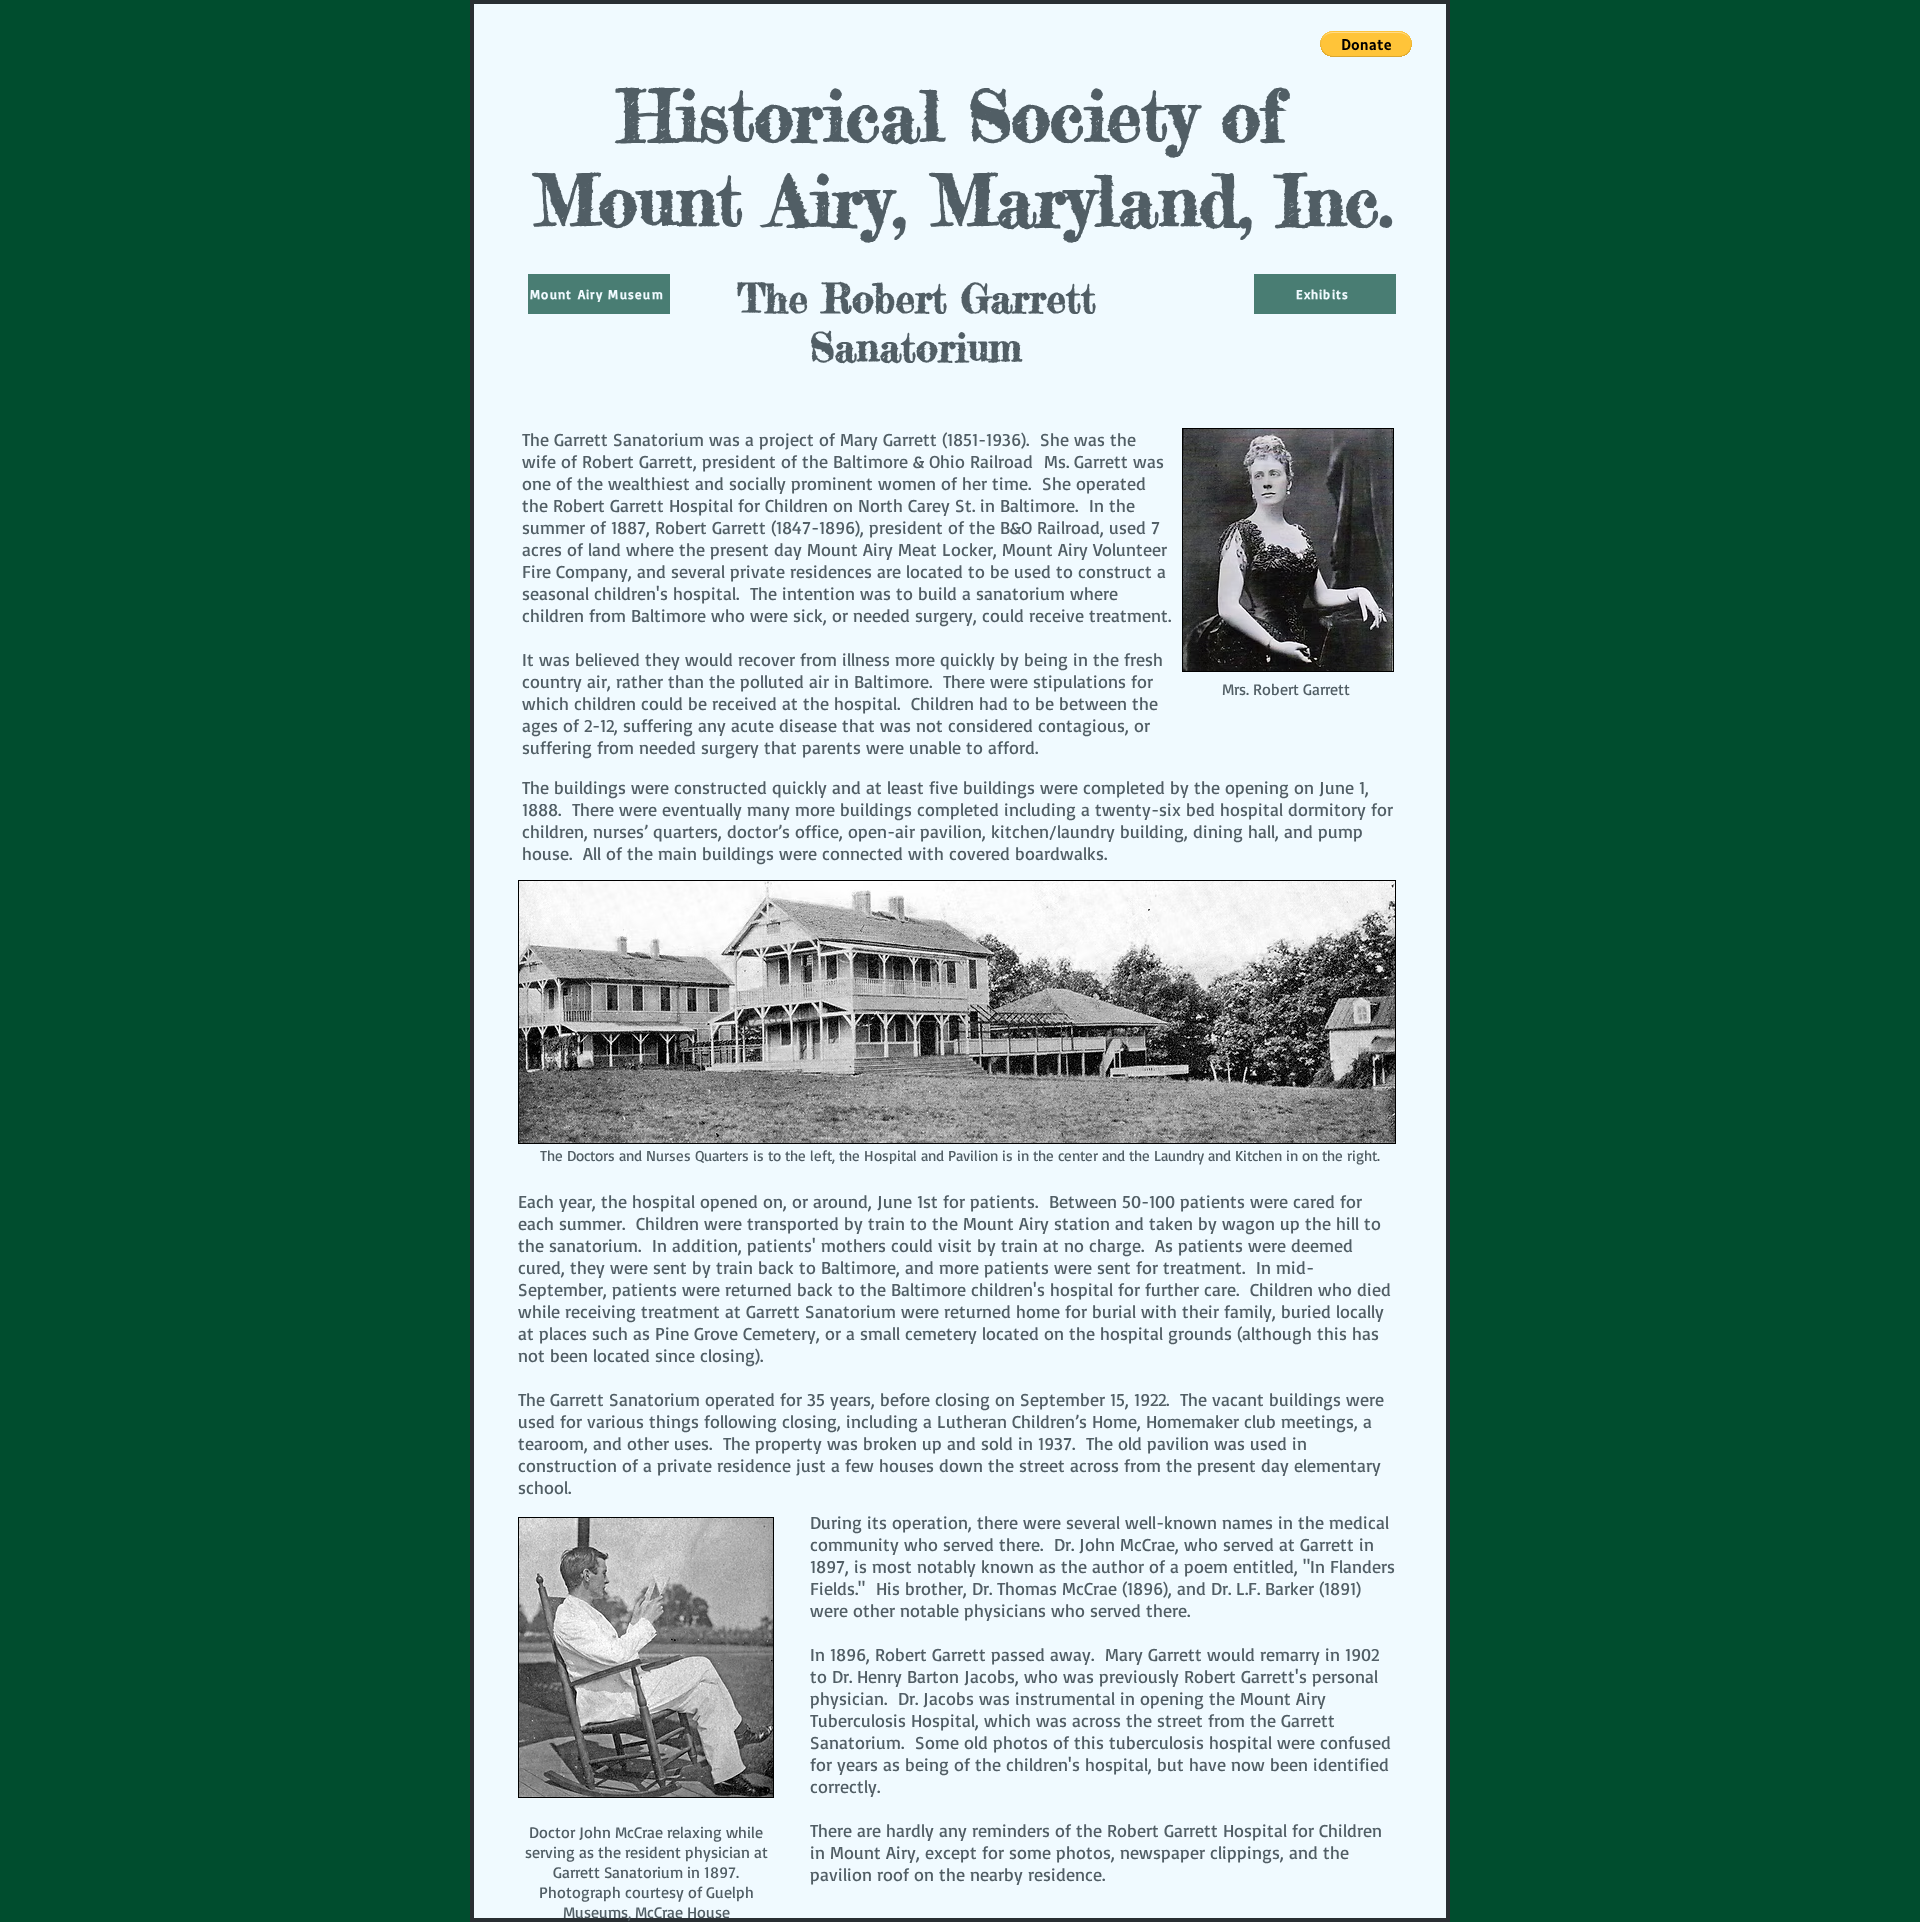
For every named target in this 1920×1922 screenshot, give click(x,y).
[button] (1366, 44)
